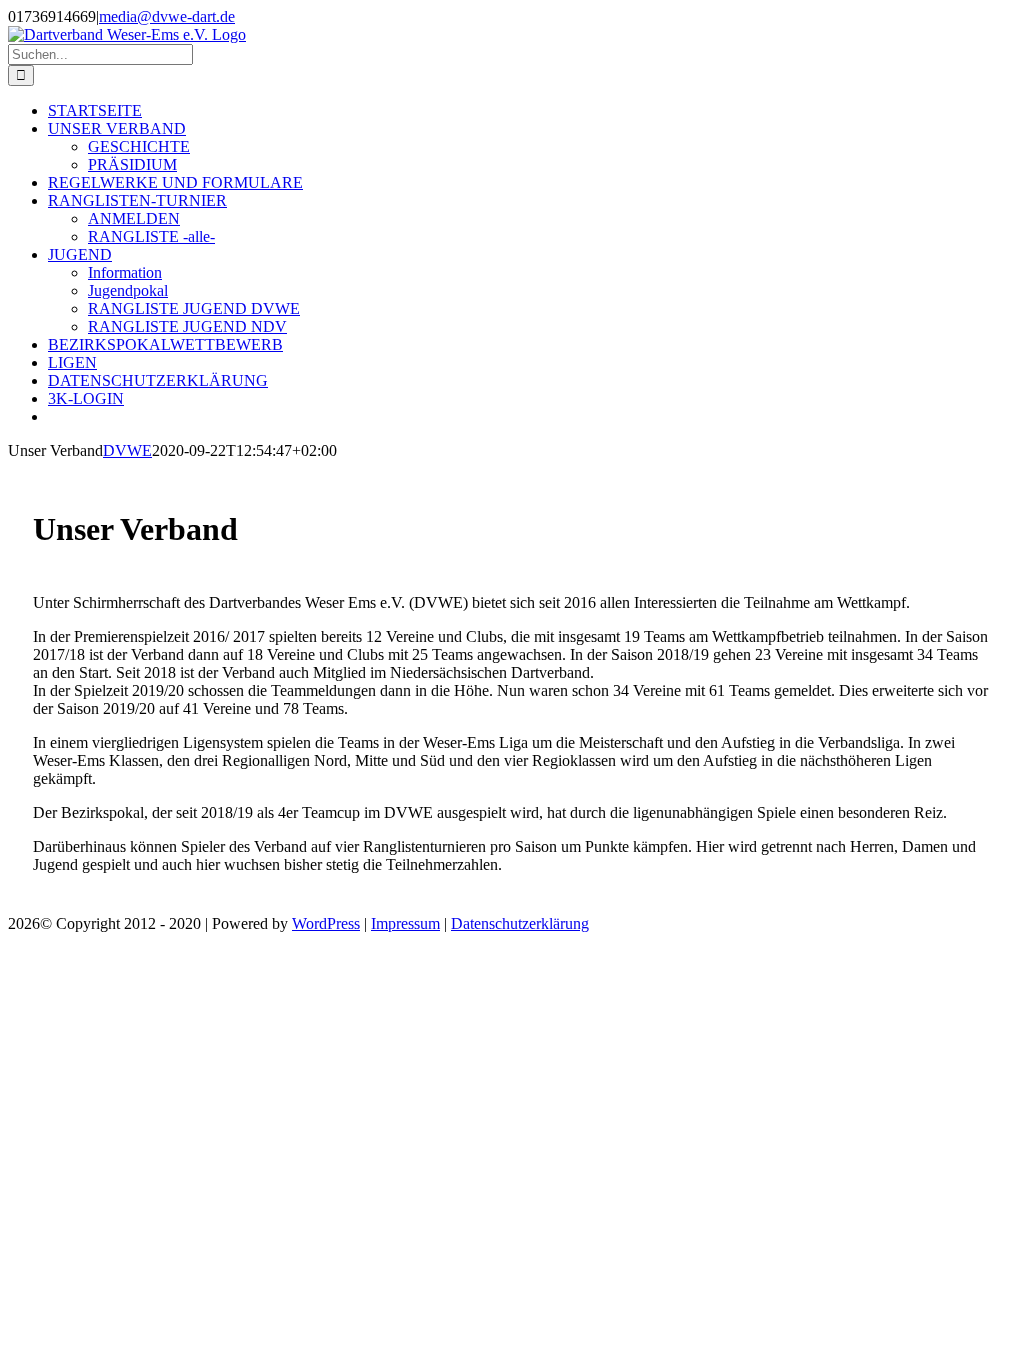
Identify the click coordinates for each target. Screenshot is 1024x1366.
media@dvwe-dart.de (167, 16)
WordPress (326, 923)
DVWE (127, 450)
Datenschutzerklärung (520, 923)
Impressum (405, 923)
